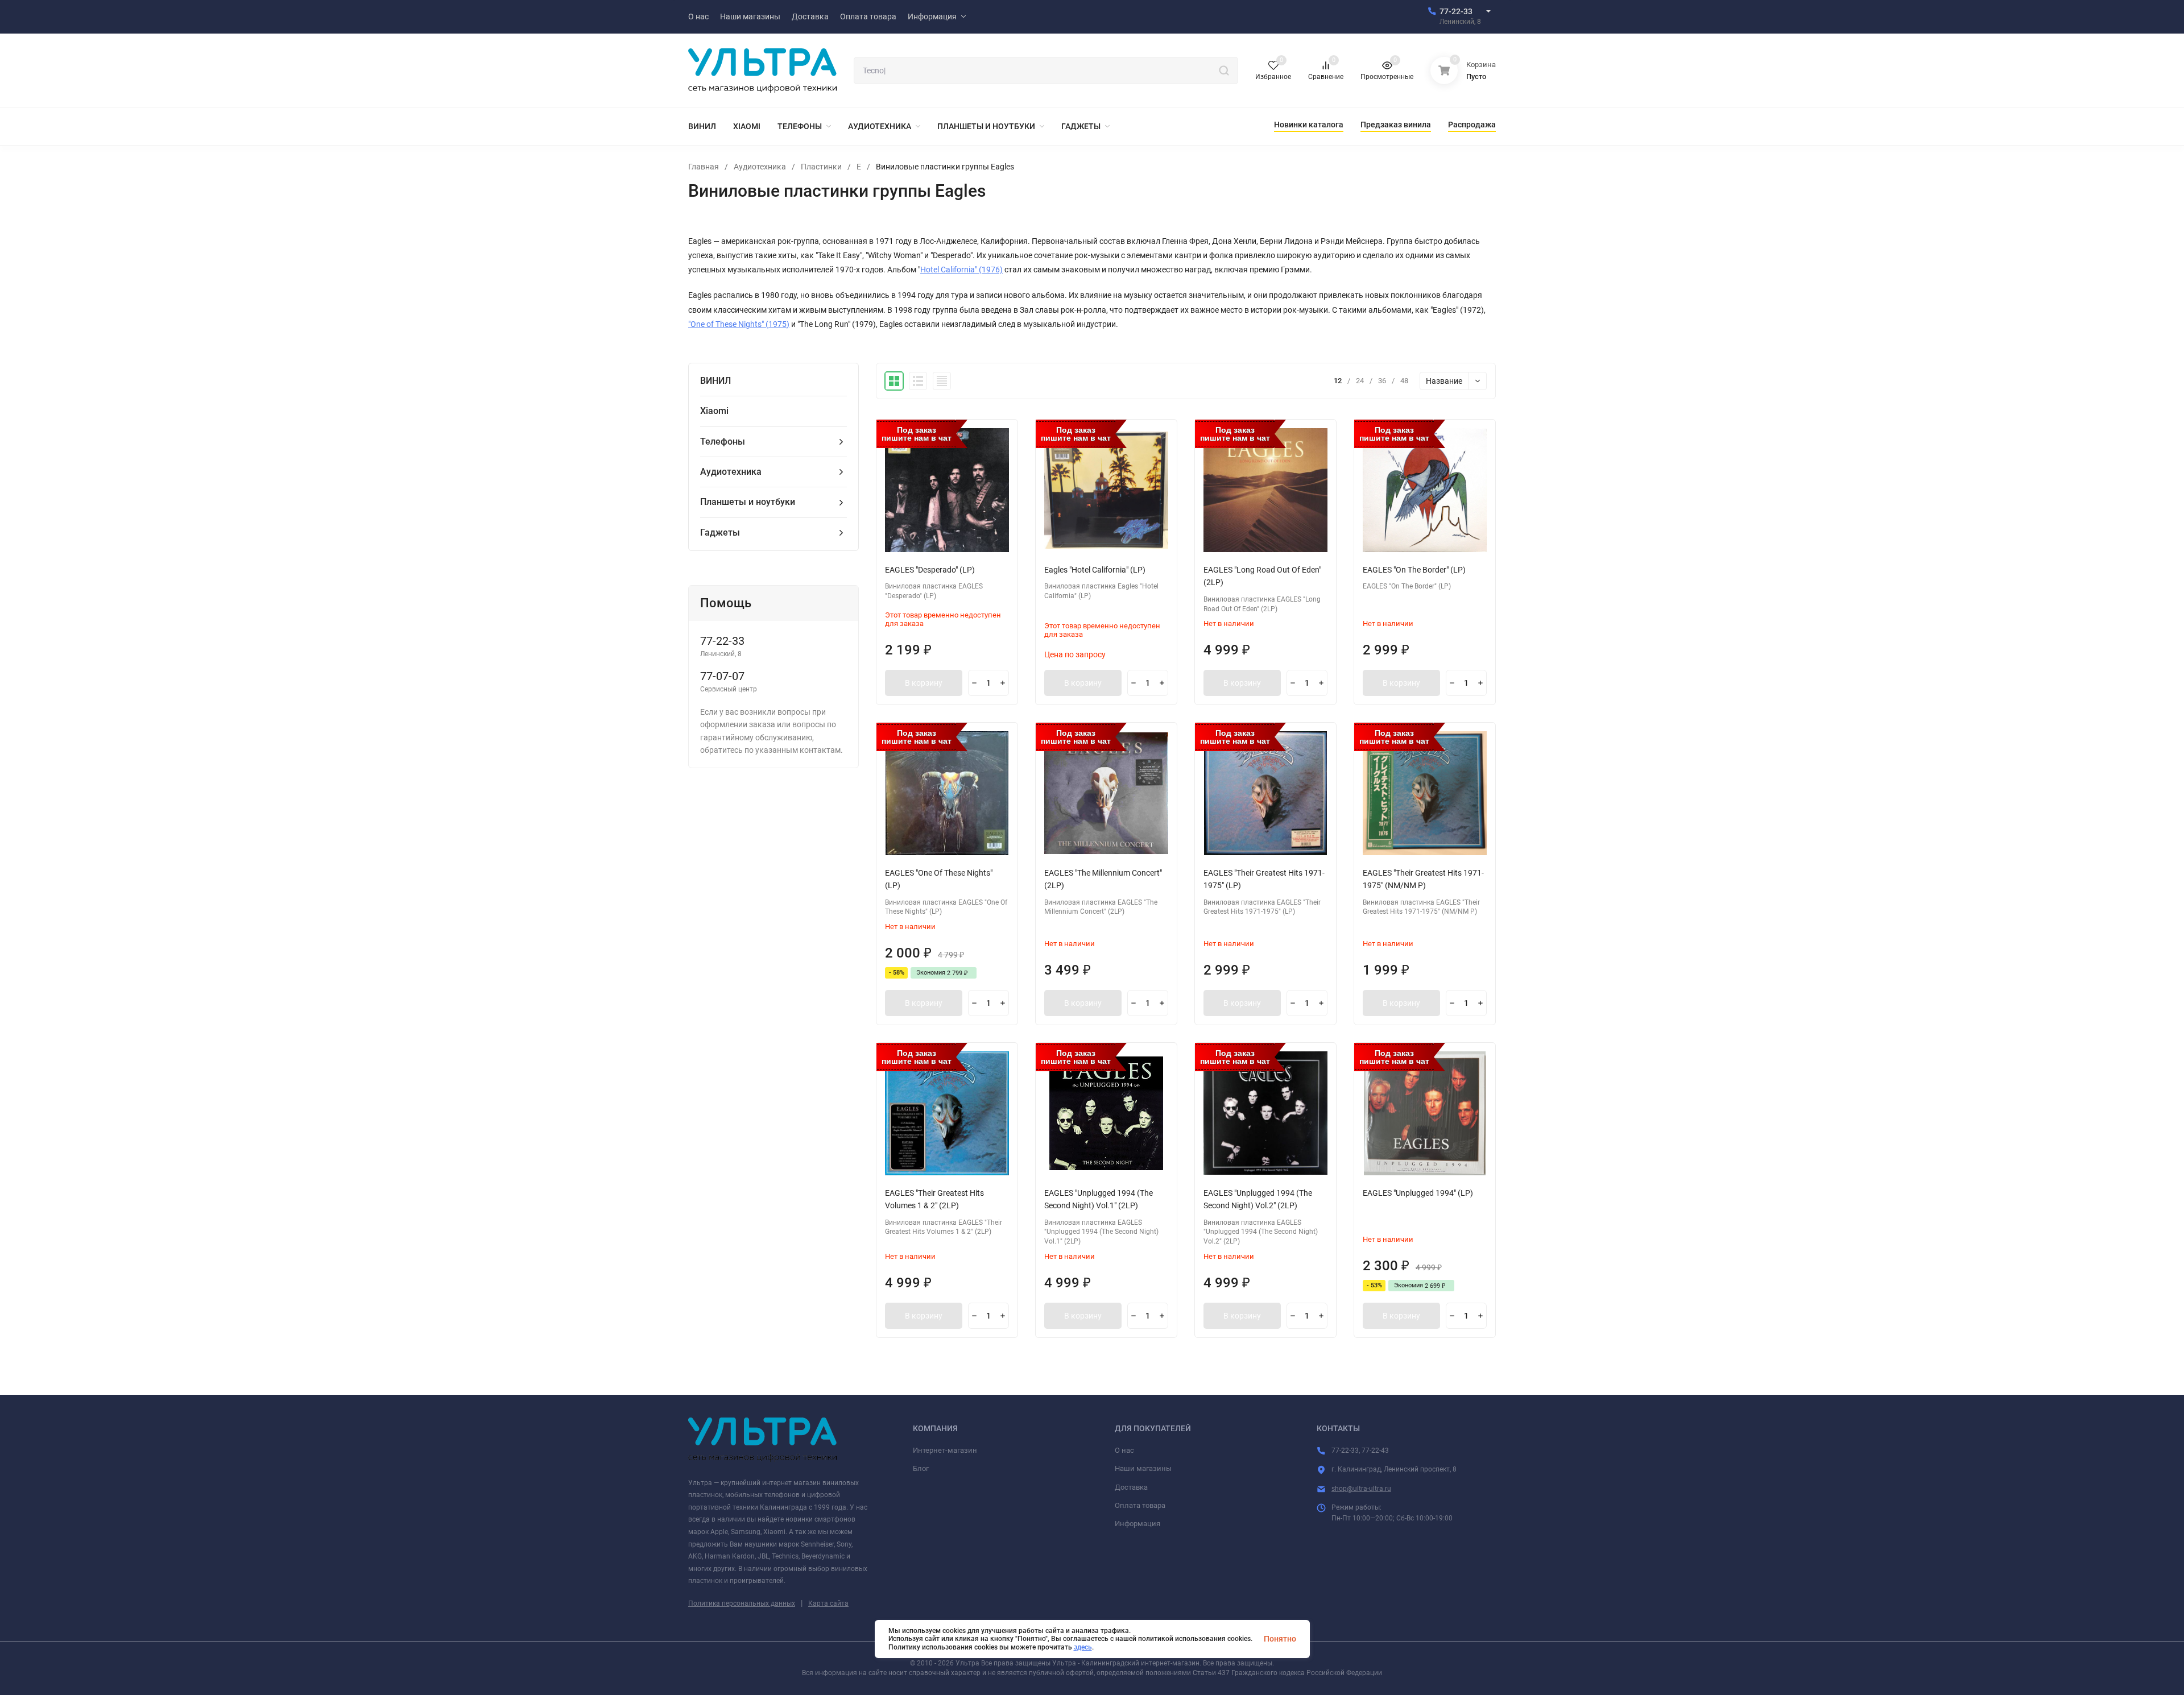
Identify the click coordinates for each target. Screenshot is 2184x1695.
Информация (1137, 1524)
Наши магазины (1143, 1468)
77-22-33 (1456, 11)
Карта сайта (828, 1603)
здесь (1083, 1647)
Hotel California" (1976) (961, 270)
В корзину (924, 683)
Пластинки (821, 167)
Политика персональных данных (742, 1603)
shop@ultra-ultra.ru (1361, 1489)
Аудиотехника (760, 167)
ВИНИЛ (715, 381)
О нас (1124, 1450)
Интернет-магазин (945, 1450)
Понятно (1280, 1639)
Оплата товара (1140, 1505)
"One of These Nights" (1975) (739, 324)
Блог (921, 1468)
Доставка (1131, 1487)
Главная (704, 167)
